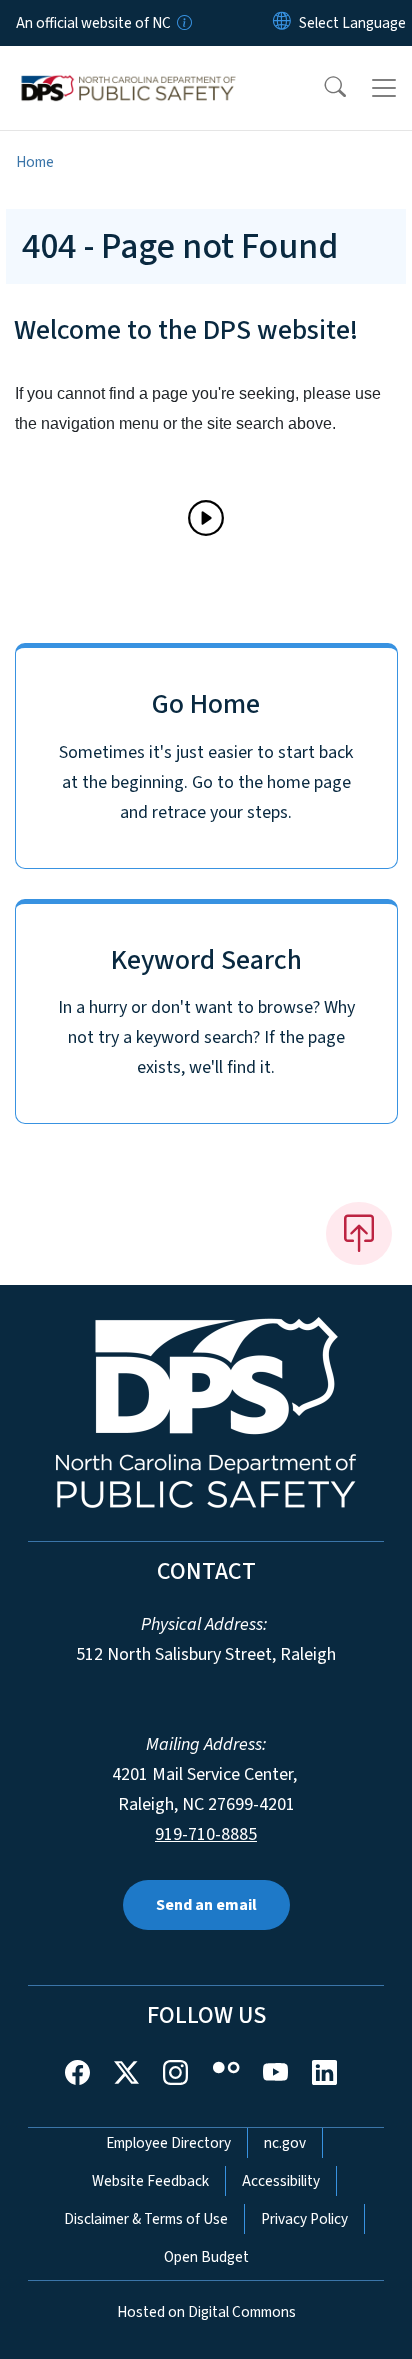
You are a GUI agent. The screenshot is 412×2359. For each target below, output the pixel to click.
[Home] (128, 69)
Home (35, 162)
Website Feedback (150, 2181)
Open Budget (206, 2257)
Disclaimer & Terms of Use (146, 2219)
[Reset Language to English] (282, 23)
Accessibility (281, 2181)
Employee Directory (168, 2143)
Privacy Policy (304, 2219)
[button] (322, 88)
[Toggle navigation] (384, 88)
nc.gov (285, 2143)
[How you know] (183, 23)
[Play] (206, 518)
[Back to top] (359, 1233)
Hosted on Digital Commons (206, 2312)
